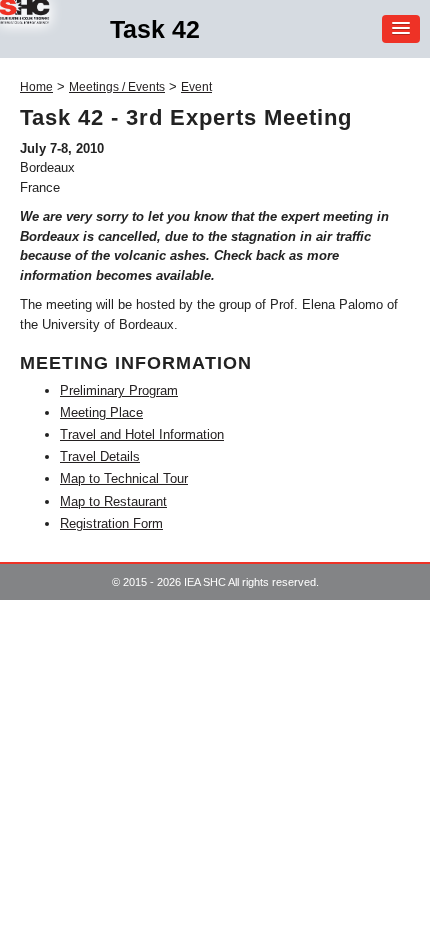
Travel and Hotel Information (142, 434)
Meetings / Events (117, 87)
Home (36, 87)
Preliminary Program (119, 390)
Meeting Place (101, 412)
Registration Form (111, 523)
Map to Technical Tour (124, 478)
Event (196, 87)
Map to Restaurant (113, 501)
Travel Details (100, 456)
